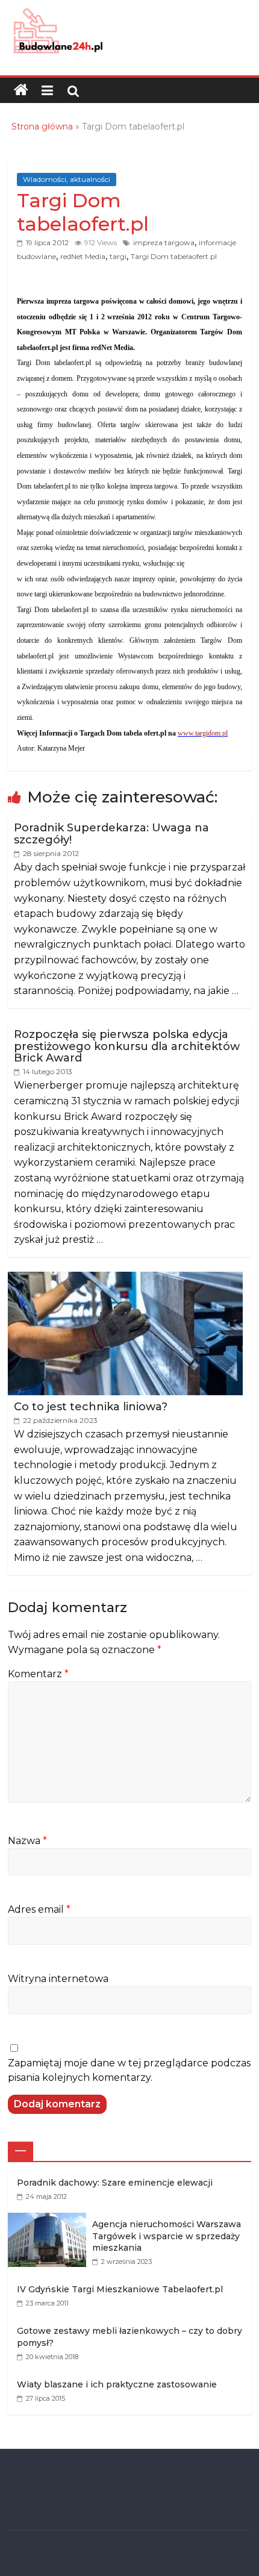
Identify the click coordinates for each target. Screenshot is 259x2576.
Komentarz (38, 1674)
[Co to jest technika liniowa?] (125, 1278)
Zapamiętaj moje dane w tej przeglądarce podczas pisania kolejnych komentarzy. (129, 2070)
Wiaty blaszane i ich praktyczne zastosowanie (117, 2384)
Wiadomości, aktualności (67, 179)
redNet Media (83, 256)
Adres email (39, 1909)
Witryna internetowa (58, 1979)
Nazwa (27, 1841)
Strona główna (42, 127)
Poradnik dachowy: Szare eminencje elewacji (115, 2183)
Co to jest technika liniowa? (91, 1407)
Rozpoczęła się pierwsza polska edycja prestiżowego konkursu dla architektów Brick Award (127, 1046)
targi (118, 256)
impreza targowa (164, 242)
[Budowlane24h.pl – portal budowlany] (21, 90)
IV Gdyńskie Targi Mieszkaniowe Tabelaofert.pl (120, 2289)
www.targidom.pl (203, 733)
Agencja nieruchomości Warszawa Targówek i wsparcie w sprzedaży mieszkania (167, 2236)
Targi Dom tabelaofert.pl (174, 256)
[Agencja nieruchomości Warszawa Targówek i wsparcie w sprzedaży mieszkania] (50, 2219)
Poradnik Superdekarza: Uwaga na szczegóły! (111, 834)
